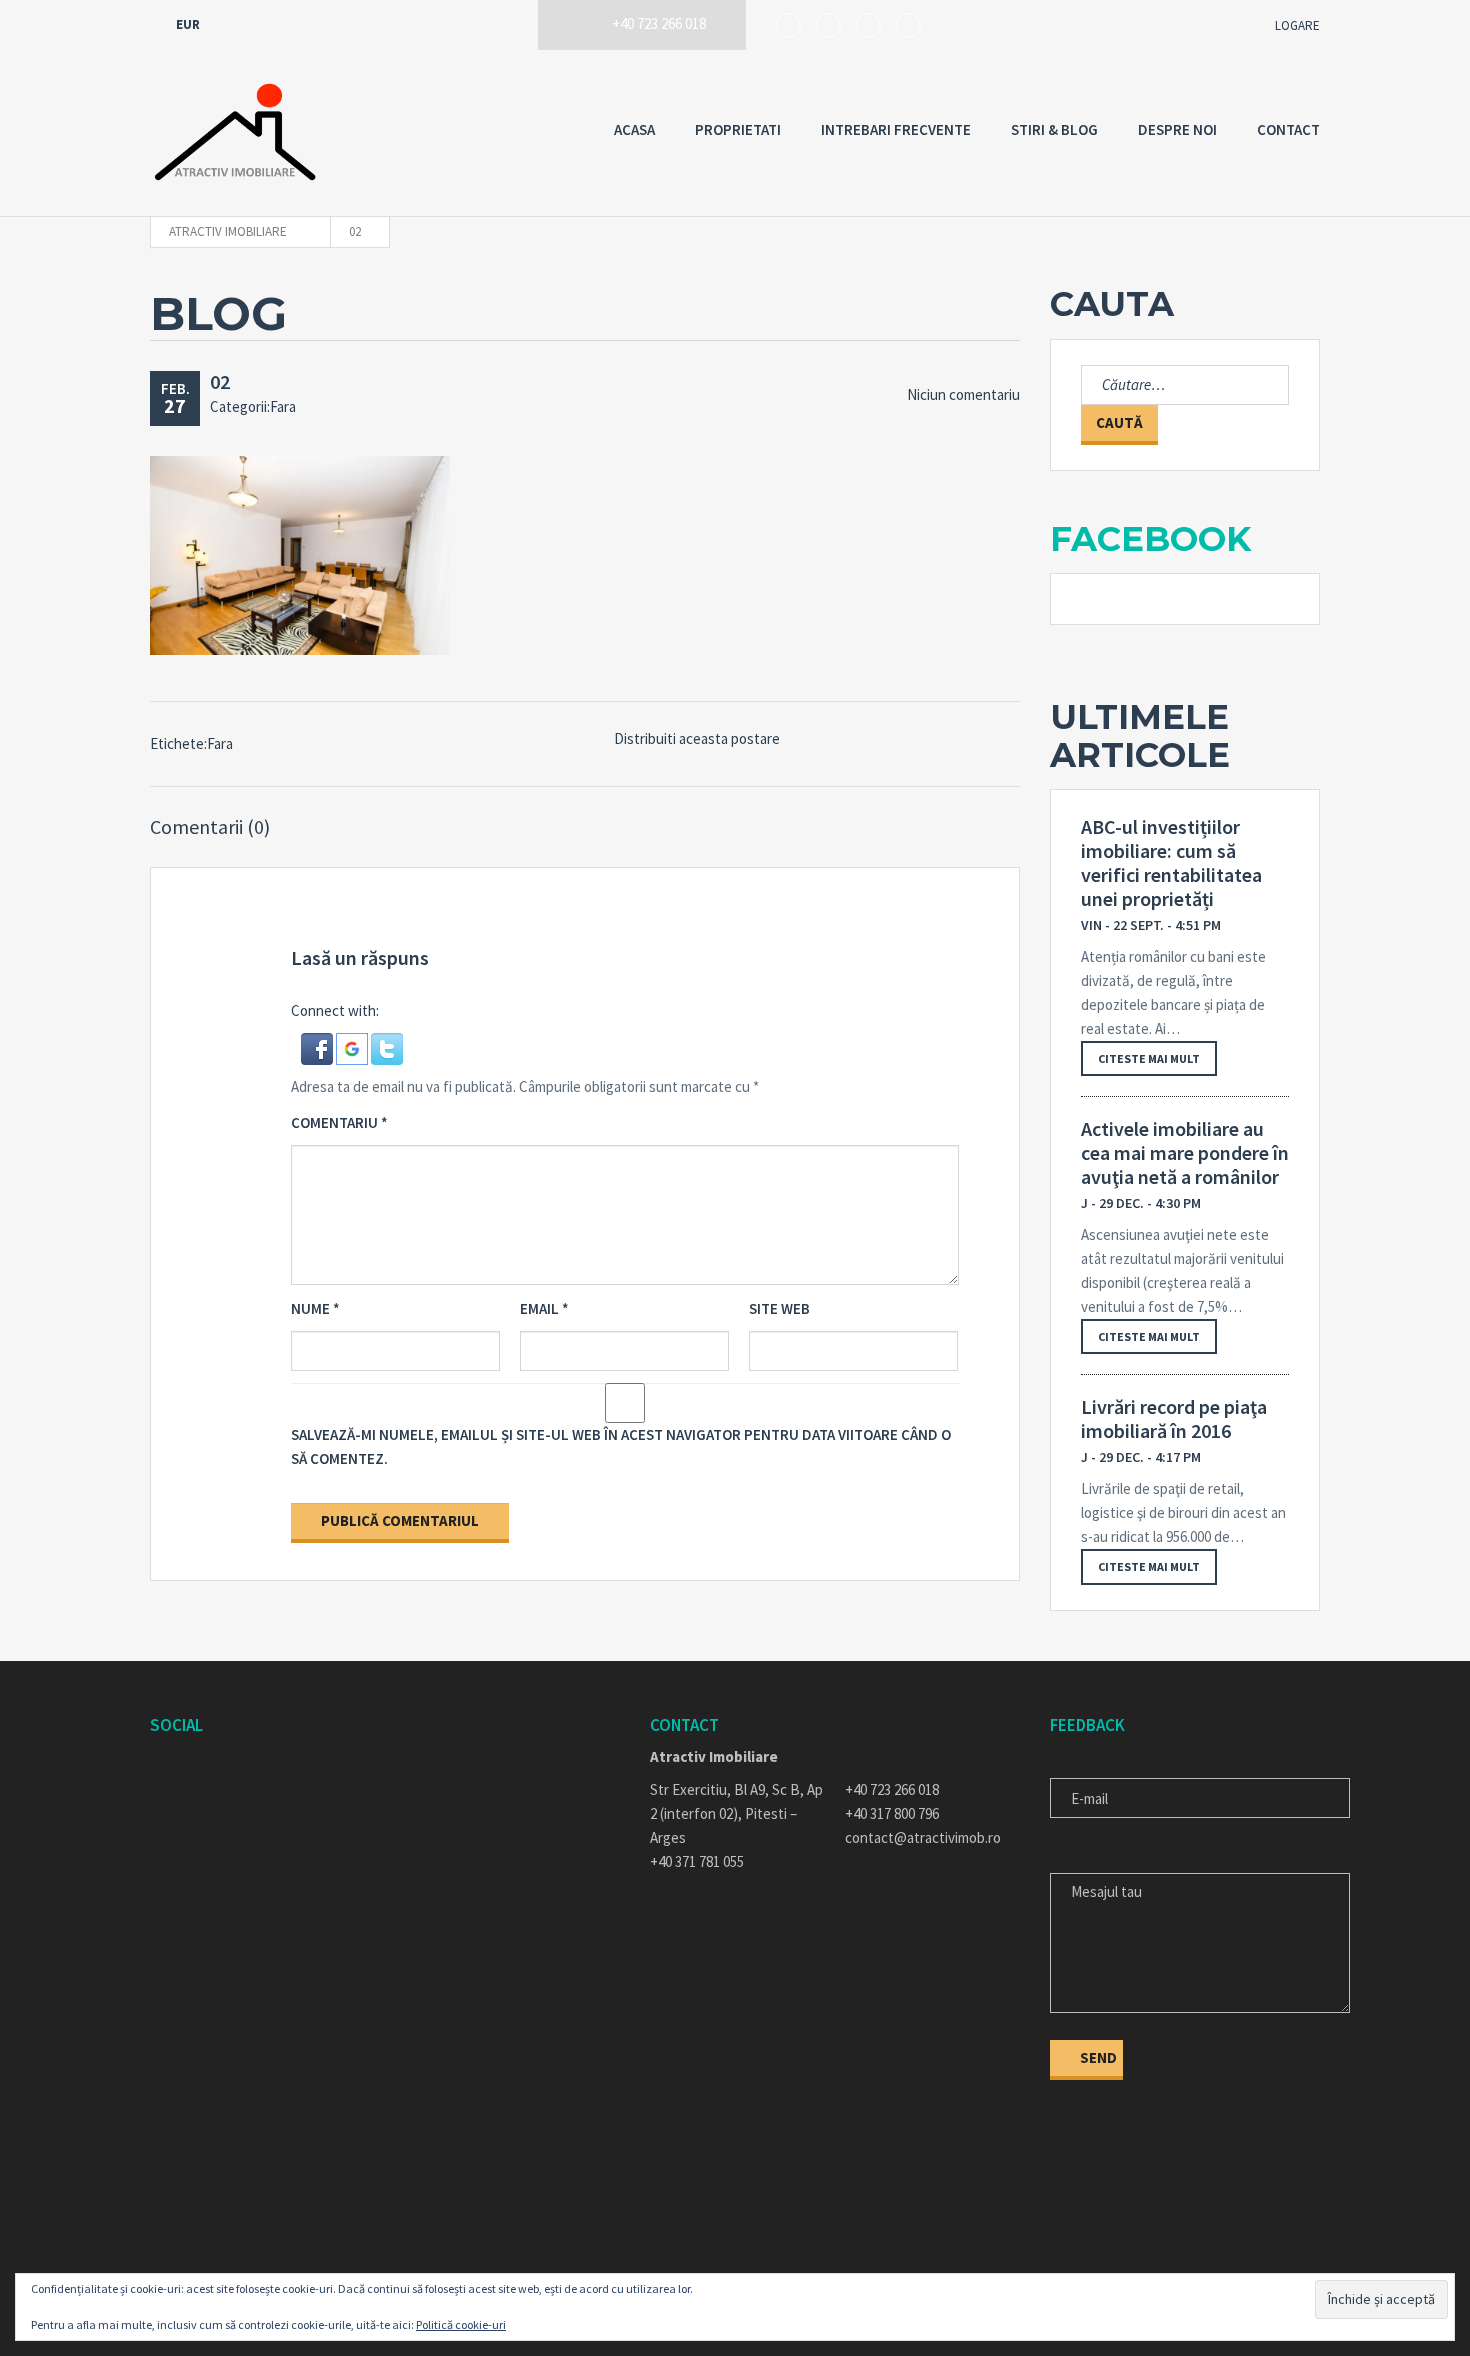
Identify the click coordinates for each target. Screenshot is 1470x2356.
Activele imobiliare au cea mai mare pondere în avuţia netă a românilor (1185, 1153)
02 (220, 381)
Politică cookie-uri (461, 2324)
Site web (779, 1308)
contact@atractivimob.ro (923, 1837)
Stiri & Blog (1054, 129)
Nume (315, 1308)
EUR (189, 24)
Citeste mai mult (1149, 1058)
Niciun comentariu (963, 394)
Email (544, 1308)
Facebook (1150, 539)
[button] (318, 1047)
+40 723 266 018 (892, 1789)
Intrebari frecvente (896, 129)
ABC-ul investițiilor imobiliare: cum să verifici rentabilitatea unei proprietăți (1171, 863)
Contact (1288, 129)
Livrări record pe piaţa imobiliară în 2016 (1174, 1419)
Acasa (634, 129)
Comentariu (339, 1122)
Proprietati (738, 129)
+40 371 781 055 (697, 1861)
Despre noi (1177, 129)
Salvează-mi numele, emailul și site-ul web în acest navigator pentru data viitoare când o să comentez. (621, 1446)
